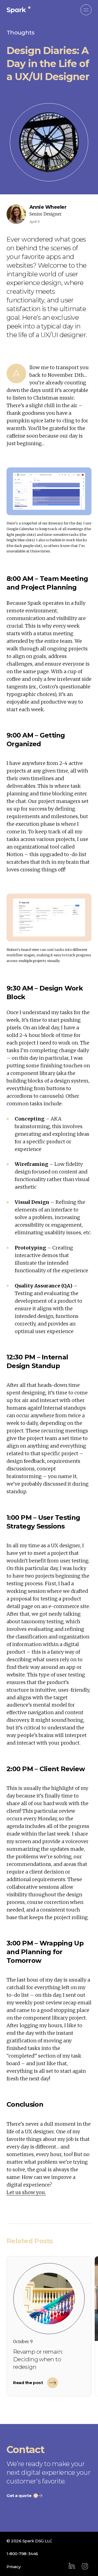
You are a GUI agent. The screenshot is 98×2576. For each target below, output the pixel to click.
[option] (49, 2326)
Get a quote (19, 2496)
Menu (86, 10)
